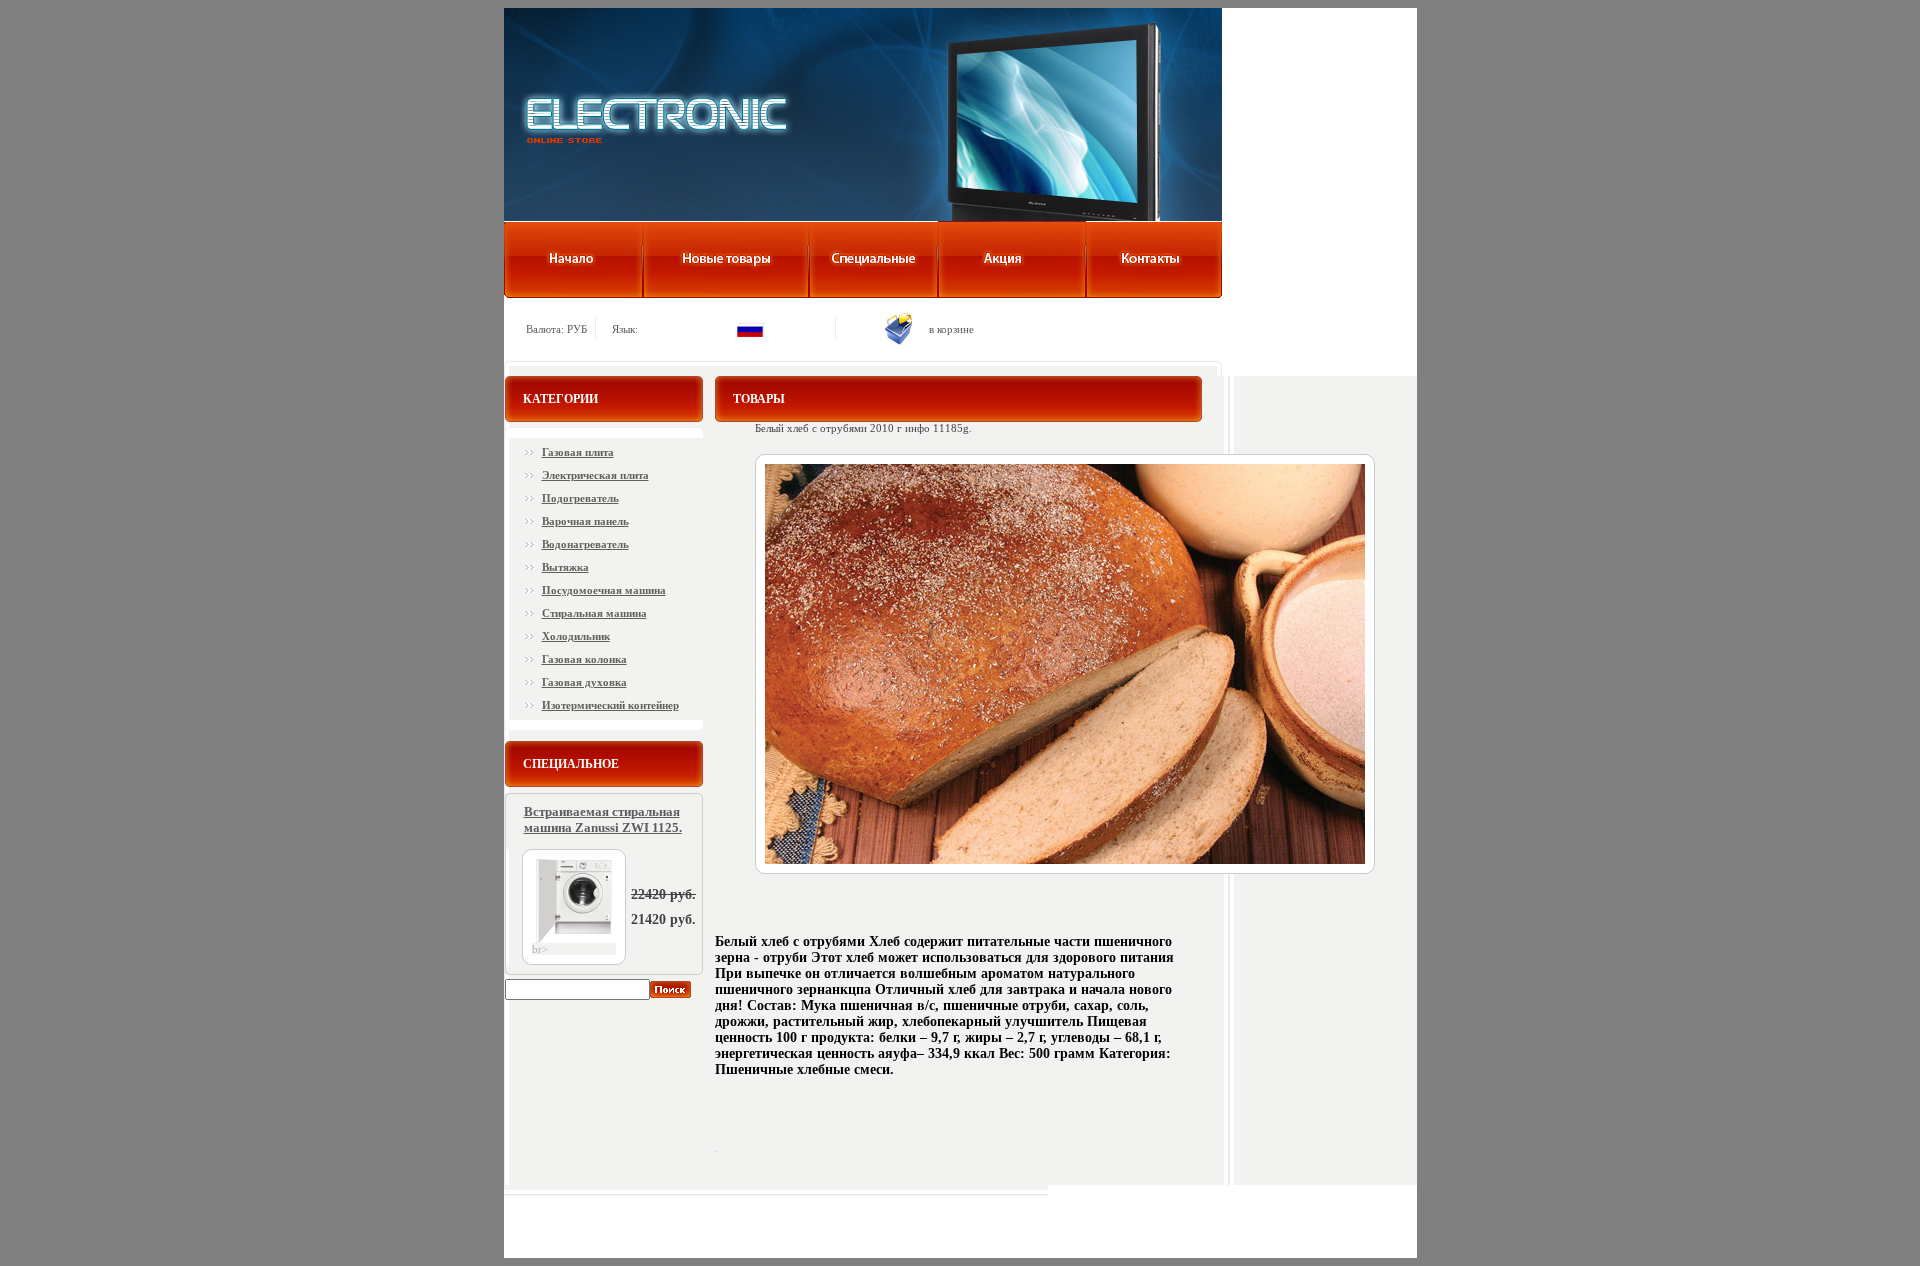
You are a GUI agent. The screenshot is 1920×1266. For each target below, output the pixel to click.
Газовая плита (578, 452)
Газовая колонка (584, 659)
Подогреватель (580, 498)
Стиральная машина (594, 613)
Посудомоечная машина (604, 590)
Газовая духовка (584, 682)
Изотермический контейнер (610, 705)
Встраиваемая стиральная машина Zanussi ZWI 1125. (603, 819)
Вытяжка (565, 567)
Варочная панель (585, 521)
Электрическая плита (595, 475)
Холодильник (576, 636)
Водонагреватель (585, 544)
